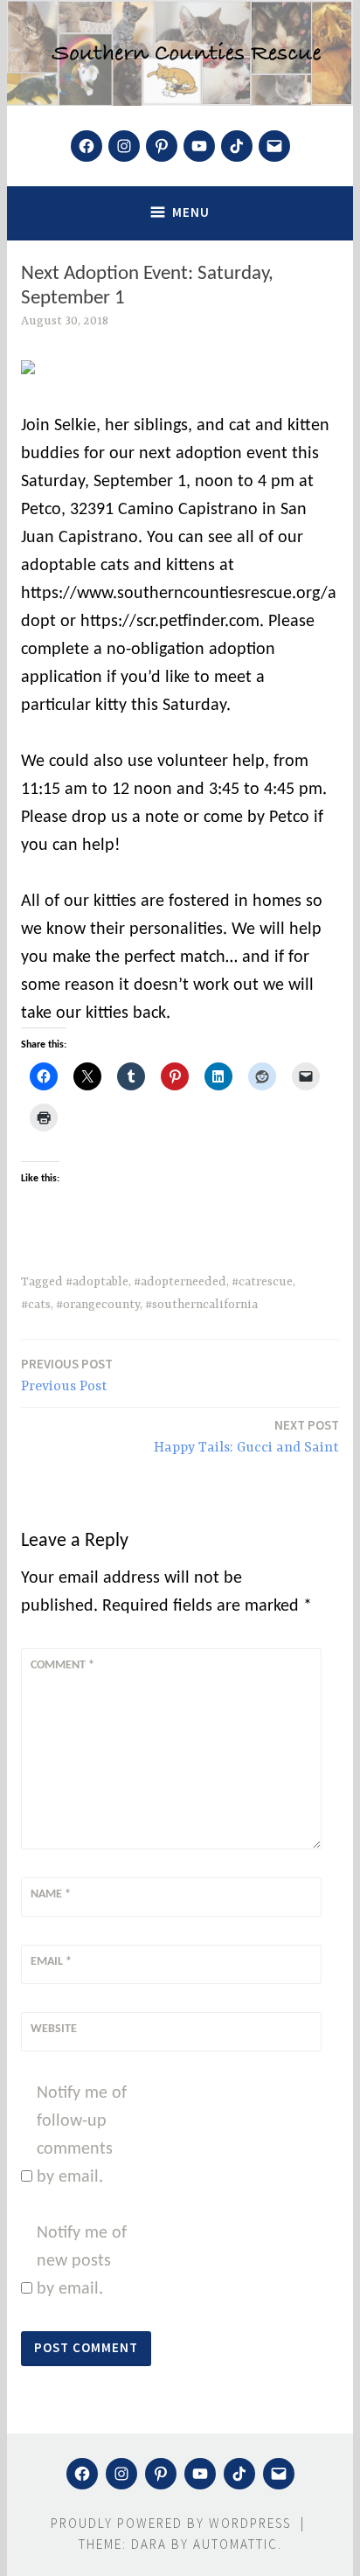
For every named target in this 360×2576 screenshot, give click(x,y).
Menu (191, 212)
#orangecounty (98, 1305)
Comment (62, 1665)
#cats (36, 1305)
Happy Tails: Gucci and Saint (246, 1436)
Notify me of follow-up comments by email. (82, 2135)
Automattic (235, 2544)
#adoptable (97, 1282)
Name (51, 1894)
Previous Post (67, 1375)
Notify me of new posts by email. (82, 2261)
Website (54, 2029)
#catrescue (262, 1282)
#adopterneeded (180, 1282)
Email (51, 1962)
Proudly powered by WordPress (171, 2523)
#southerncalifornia (201, 1305)
